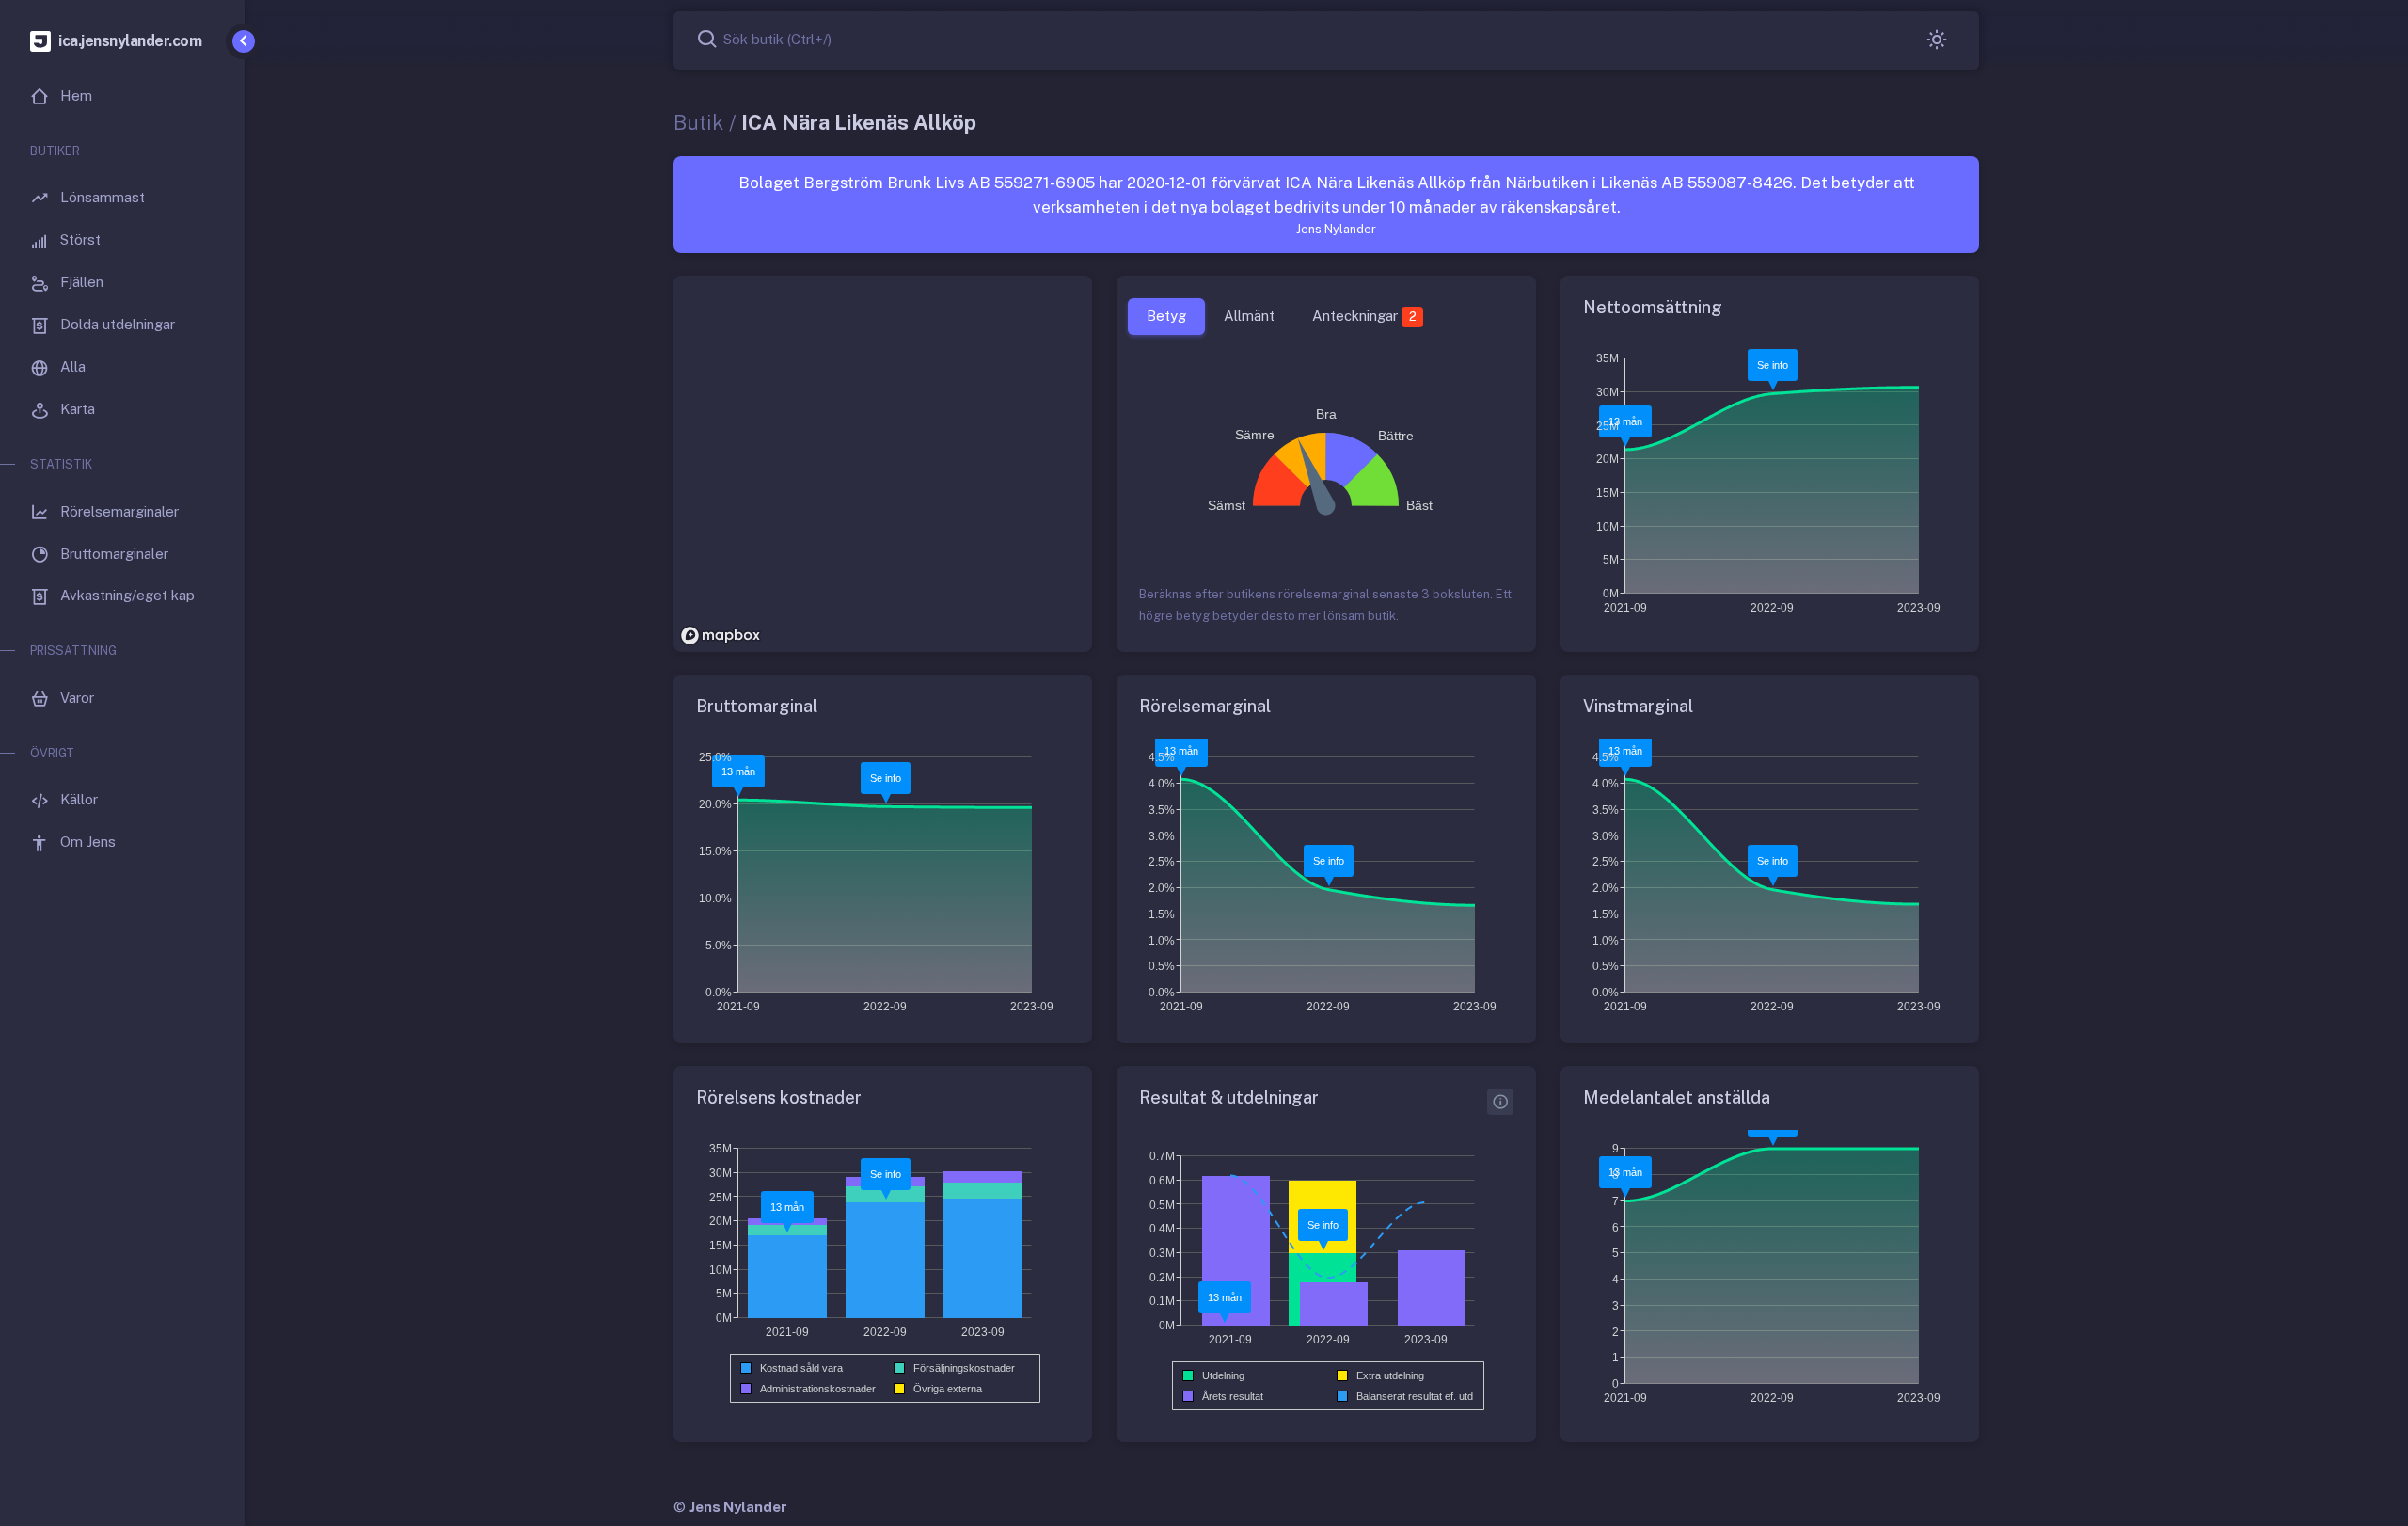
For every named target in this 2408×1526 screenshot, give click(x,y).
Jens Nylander (738, 1507)
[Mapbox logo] (721, 636)
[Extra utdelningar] (1500, 1102)
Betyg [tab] (1166, 316)
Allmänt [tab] (1249, 316)
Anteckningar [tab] (1364, 316)
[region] (883, 464)
